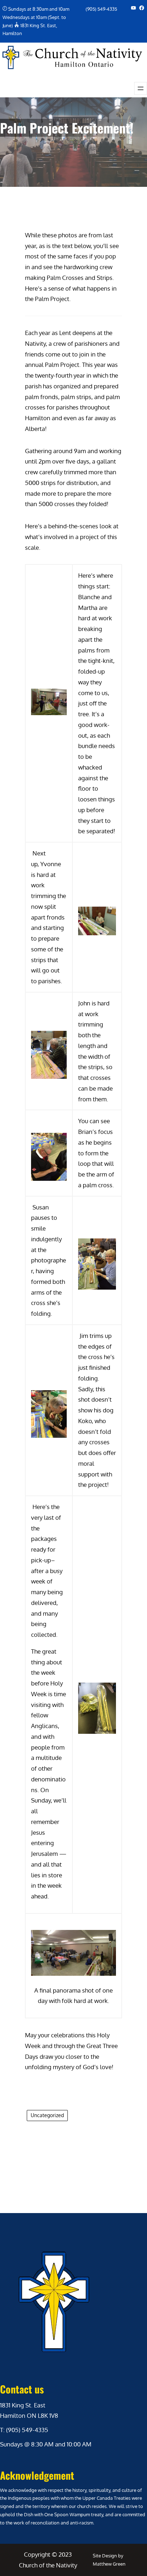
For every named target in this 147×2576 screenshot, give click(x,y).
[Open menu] (141, 88)
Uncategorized (47, 2115)
